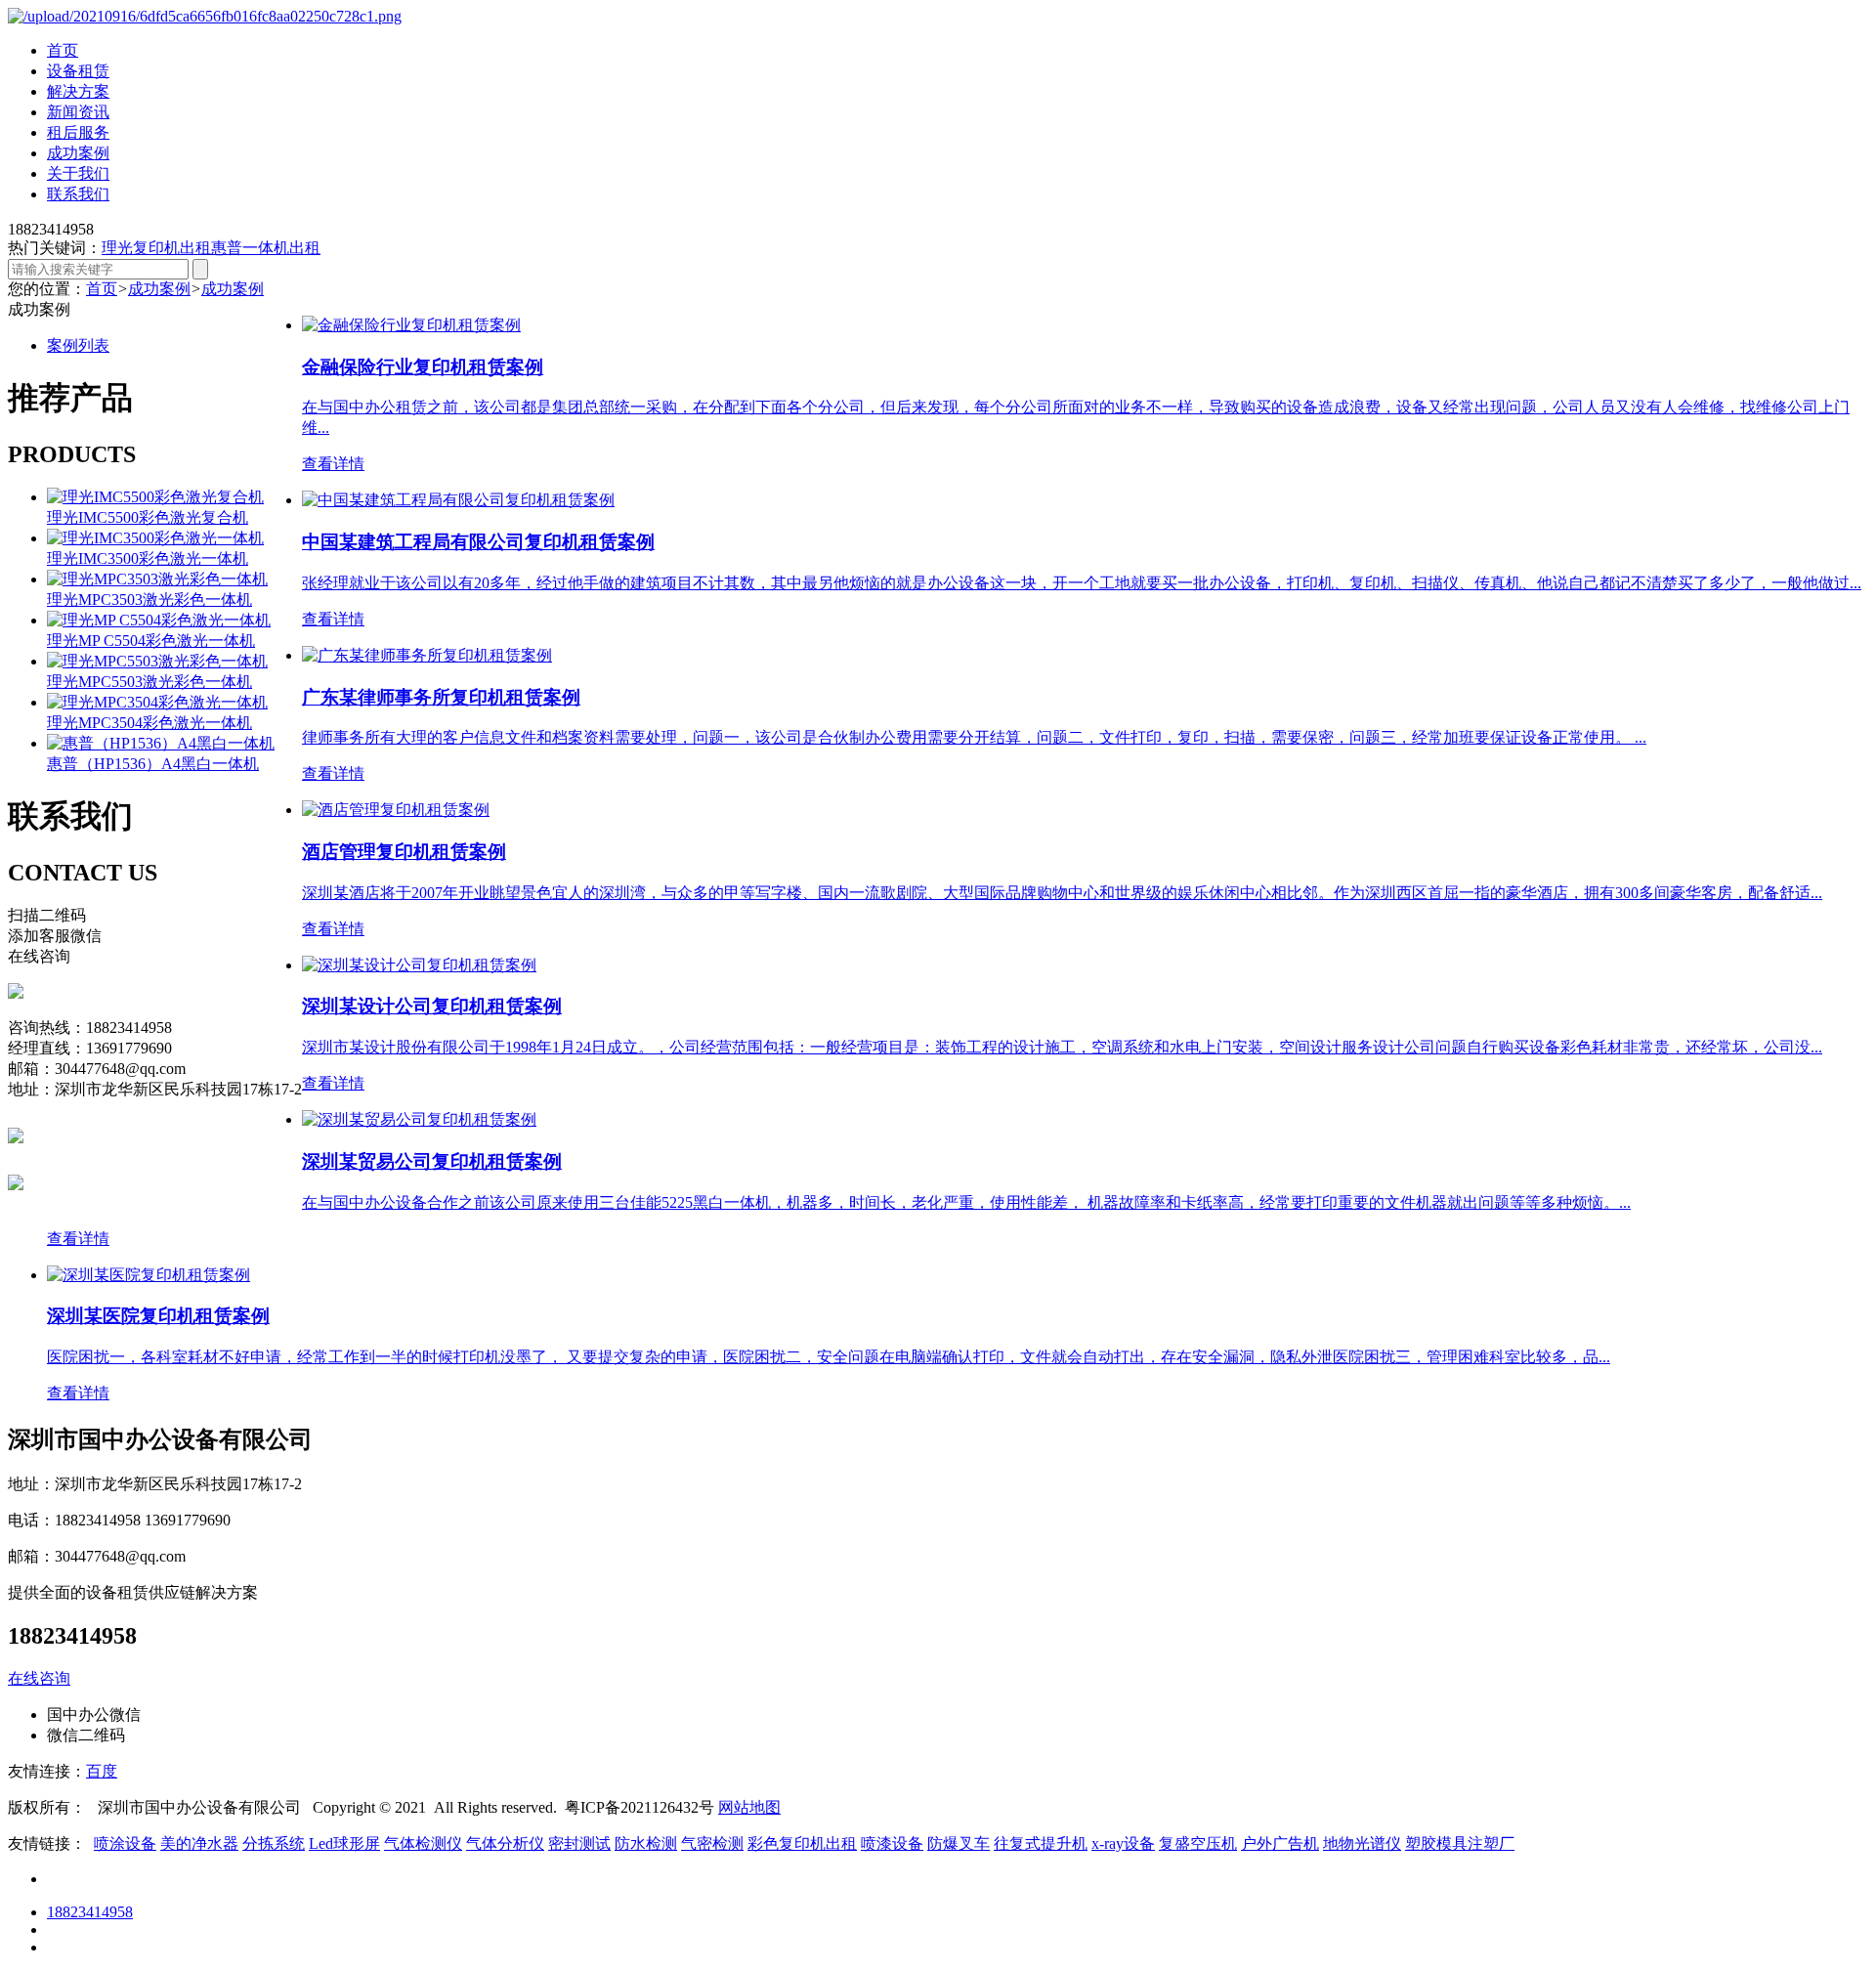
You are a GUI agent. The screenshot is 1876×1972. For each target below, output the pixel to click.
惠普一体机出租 (266, 248)
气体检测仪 (423, 1843)
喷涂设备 (125, 1843)
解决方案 (78, 91)
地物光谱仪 (1362, 1843)
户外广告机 (1280, 1843)
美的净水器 (199, 1843)
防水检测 (646, 1843)
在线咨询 (39, 1678)
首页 (63, 50)
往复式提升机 (1041, 1843)
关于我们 (78, 173)
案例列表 (78, 345)
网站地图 (749, 1807)
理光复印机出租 (156, 248)
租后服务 (78, 132)
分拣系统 (274, 1843)
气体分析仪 (505, 1843)
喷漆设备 (892, 1843)
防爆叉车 (959, 1843)
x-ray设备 (1123, 1843)
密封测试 (579, 1843)
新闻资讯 (78, 112)
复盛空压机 (1198, 1843)
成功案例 (78, 153)
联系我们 (78, 194)
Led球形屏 (344, 1843)
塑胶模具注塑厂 (1460, 1843)
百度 (102, 1771)
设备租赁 (78, 71)
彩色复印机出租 (802, 1843)
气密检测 (712, 1843)
